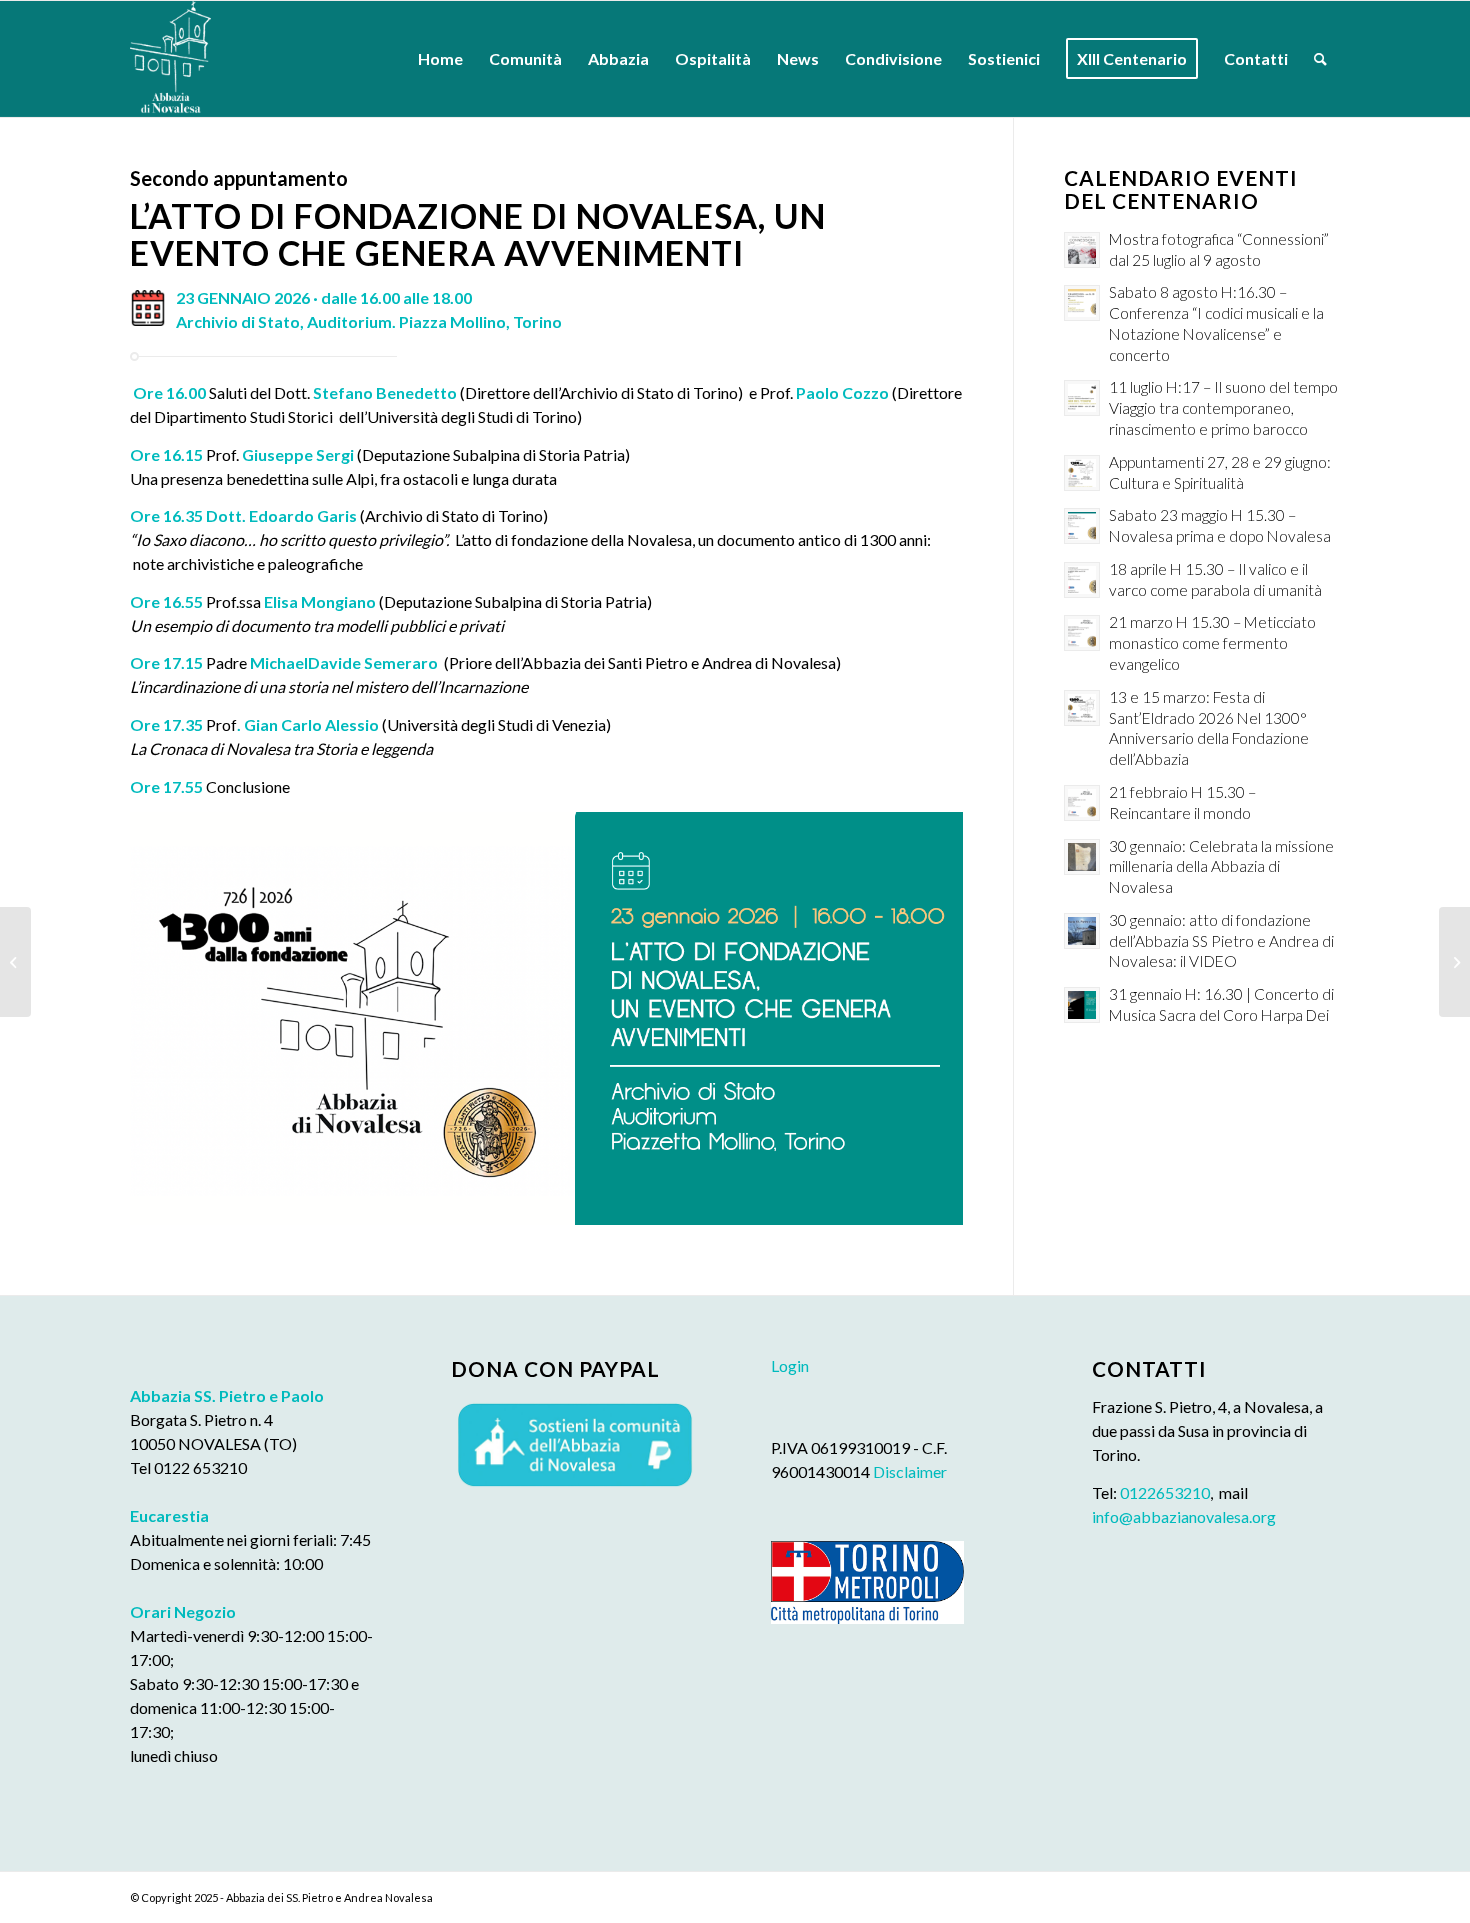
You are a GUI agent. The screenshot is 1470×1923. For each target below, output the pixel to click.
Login (790, 1365)
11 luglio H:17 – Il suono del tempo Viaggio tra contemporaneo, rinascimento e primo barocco (1223, 408)
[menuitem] (440, 59)
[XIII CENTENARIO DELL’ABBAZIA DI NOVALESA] (15, 962)
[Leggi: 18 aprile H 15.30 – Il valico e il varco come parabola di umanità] (1082, 580)
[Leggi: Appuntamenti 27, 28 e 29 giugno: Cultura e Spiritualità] (1082, 473)
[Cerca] (1320, 59)
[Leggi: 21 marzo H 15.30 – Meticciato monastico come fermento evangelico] (1082, 633)
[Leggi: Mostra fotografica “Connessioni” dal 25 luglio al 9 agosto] (1082, 250)
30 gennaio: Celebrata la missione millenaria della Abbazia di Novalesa (1221, 867)
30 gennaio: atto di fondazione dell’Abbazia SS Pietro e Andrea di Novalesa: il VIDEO (1221, 941)
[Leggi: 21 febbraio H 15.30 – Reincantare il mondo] (1082, 803)
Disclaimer (910, 1471)
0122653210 (1165, 1492)
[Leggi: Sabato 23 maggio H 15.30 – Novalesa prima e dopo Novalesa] (1082, 526)
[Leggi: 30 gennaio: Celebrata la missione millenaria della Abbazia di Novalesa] (1082, 857)
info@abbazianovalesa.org (1184, 1516)
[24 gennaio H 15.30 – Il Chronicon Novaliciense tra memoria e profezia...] (1454, 962)
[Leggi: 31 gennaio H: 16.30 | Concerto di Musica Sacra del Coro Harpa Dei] (1082, 1005)
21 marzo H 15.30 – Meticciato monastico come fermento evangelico (1212, 643)
